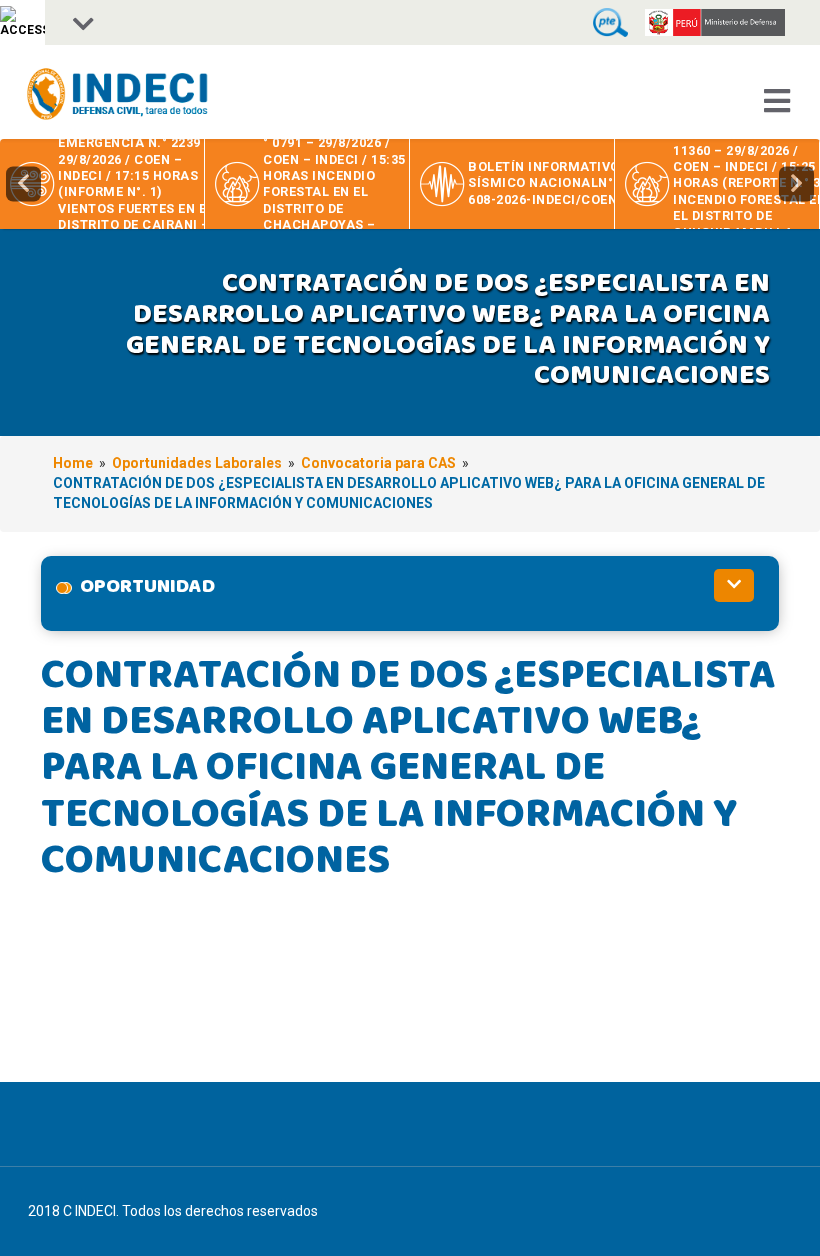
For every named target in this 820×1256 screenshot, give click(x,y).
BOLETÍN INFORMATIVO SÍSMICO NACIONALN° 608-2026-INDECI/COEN (544, 183)
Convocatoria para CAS (378, 463)
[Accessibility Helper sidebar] (22, 22)
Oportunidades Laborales (197, 463)
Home (73, 463)
